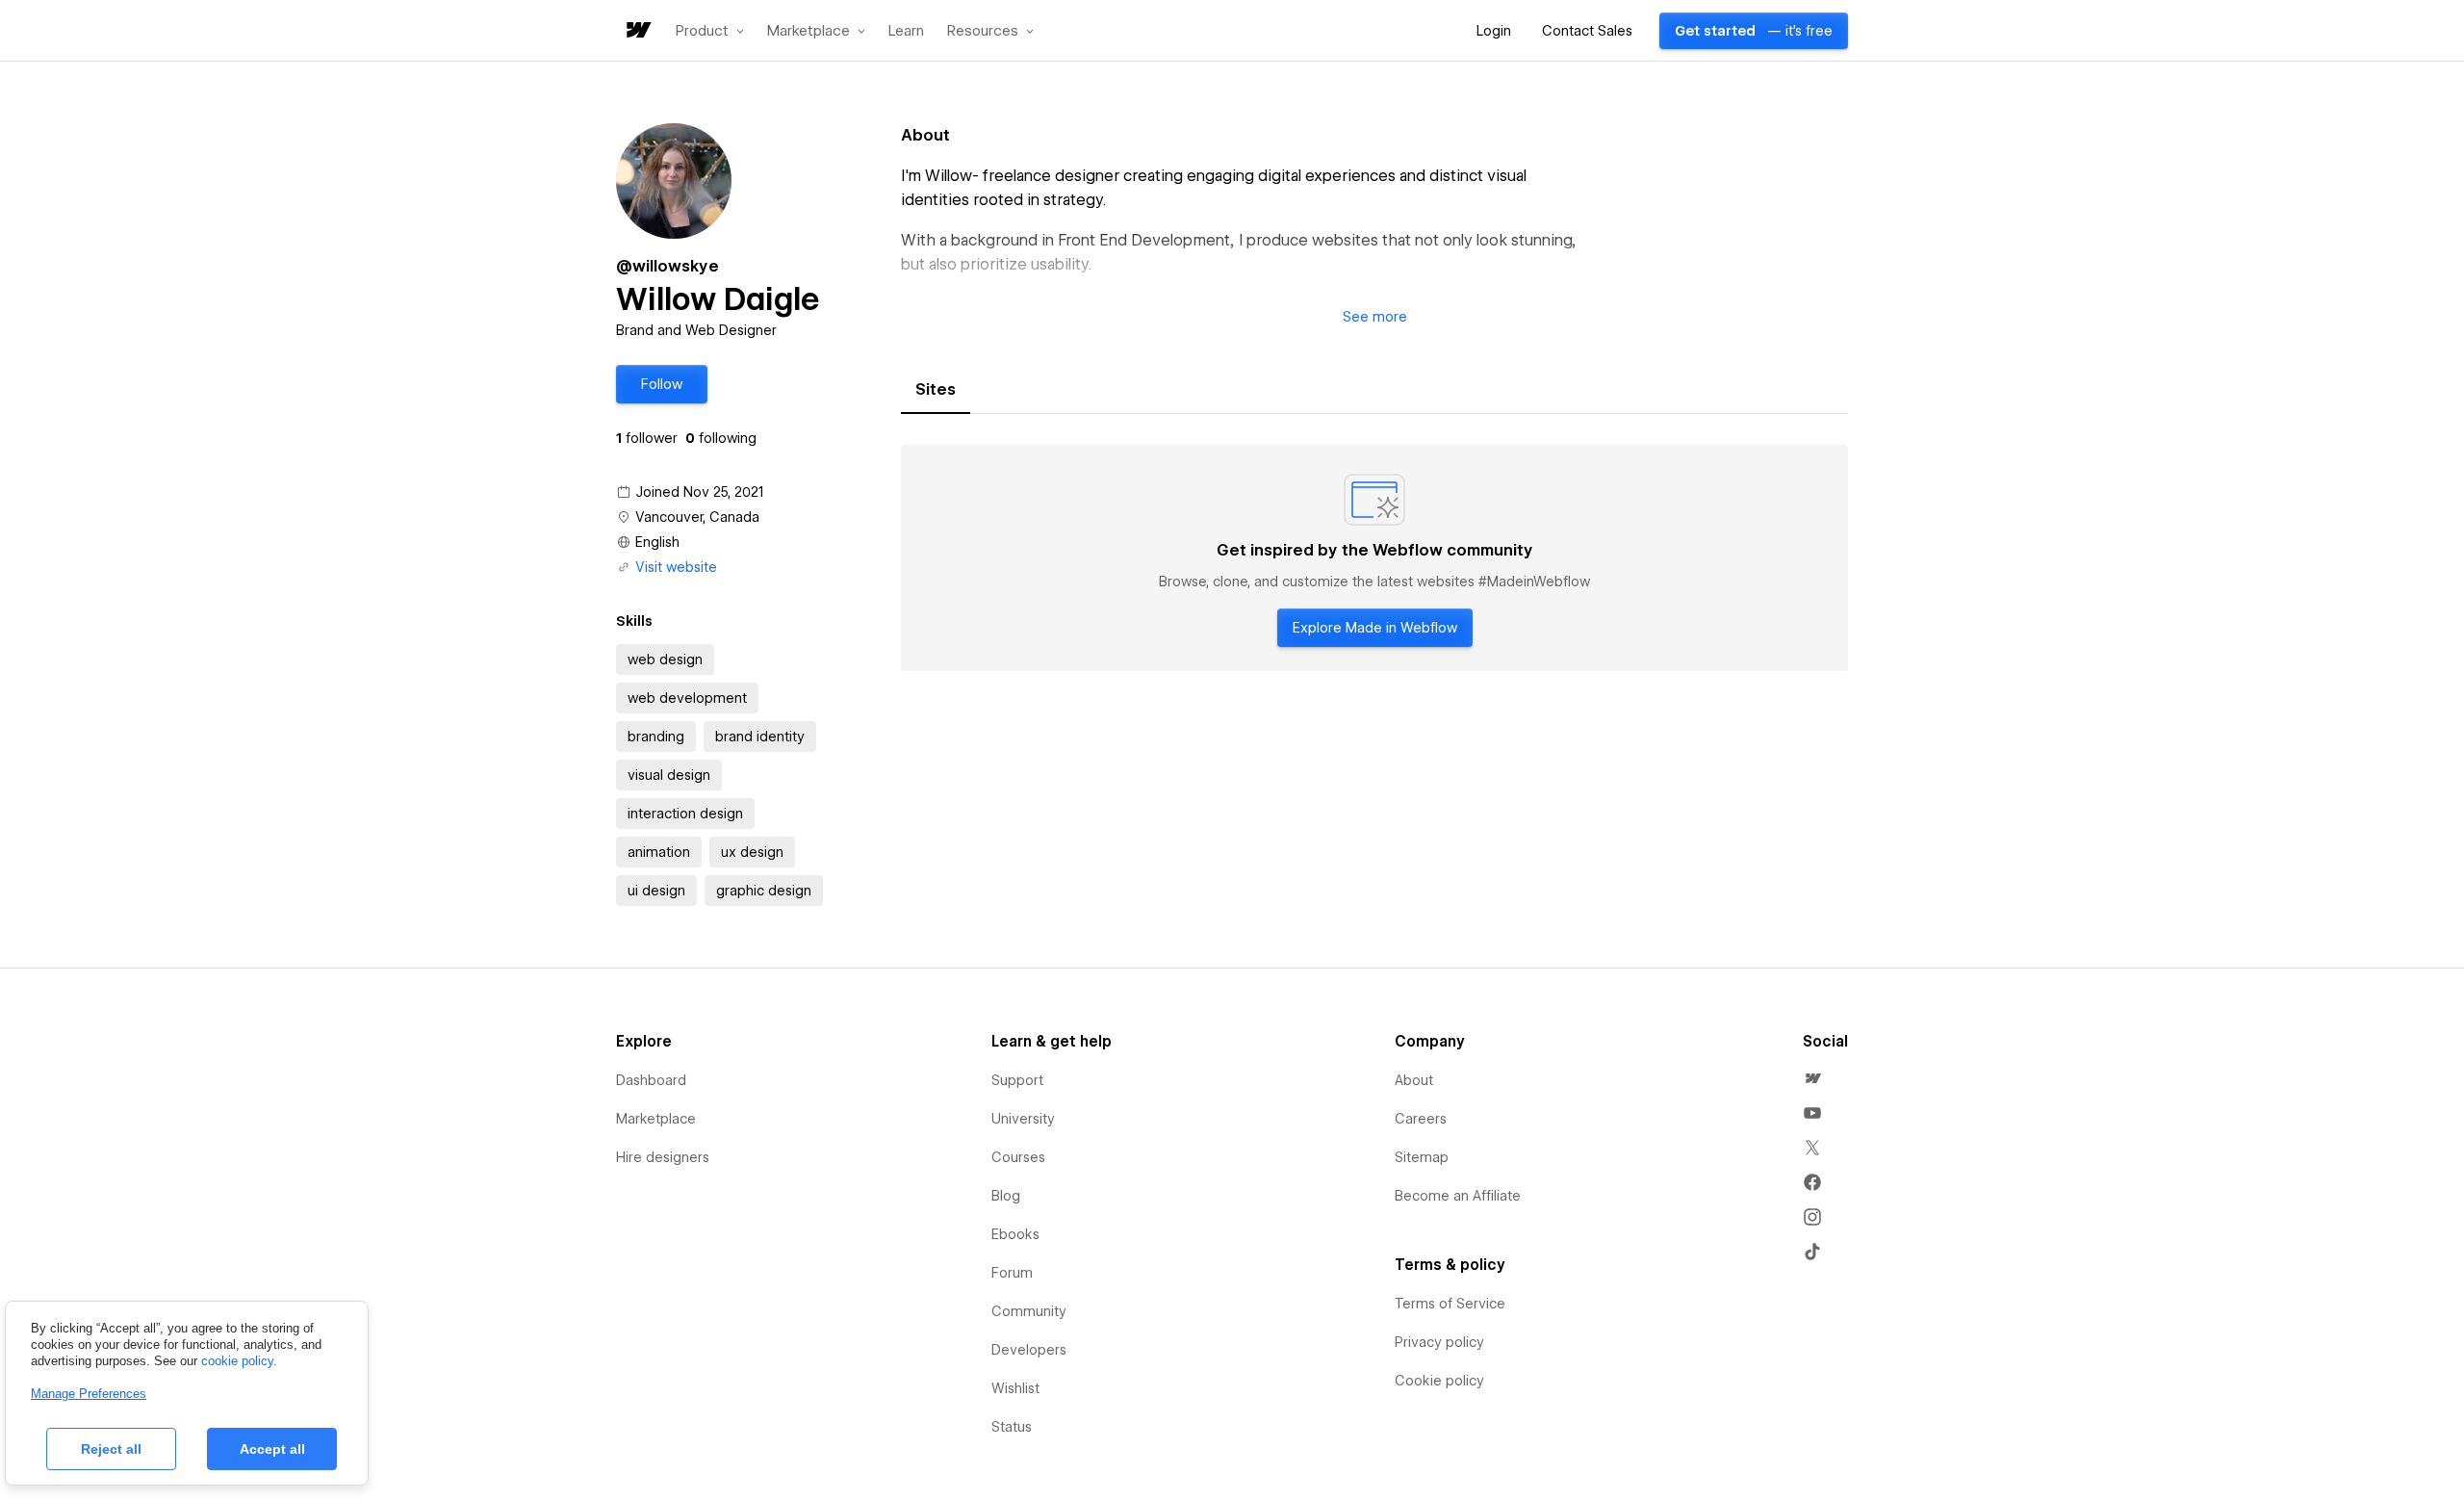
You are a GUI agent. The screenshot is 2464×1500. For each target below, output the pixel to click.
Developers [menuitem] (1029, 1350)
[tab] (936, 390)
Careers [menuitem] (1421, 1119)
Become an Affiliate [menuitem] (1458, 1196)
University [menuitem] (1023, 1119)
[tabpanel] (1374, 558)
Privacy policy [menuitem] (1439, 1342)
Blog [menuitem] (1006, 1196)
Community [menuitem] (1029, 1311)
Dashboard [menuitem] (651, 1080)
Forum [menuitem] (1012, 1273)
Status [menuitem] (1012, 1427)
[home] (637, 31)
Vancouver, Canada (697, 517)
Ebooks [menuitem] (1015, 1234)
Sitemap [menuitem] (1422, 1157)
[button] (710, 31)
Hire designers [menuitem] (663, 1157)
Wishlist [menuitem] (1015, 1388)
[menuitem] (1812, 1078)
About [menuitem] (1414, 1080)
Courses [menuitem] (1018, 1157)
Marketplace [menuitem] (656, 1119)
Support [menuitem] (1017, 1080)
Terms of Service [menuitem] (1450, 1304)
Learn (906, 31)
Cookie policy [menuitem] (1439, 1381)
